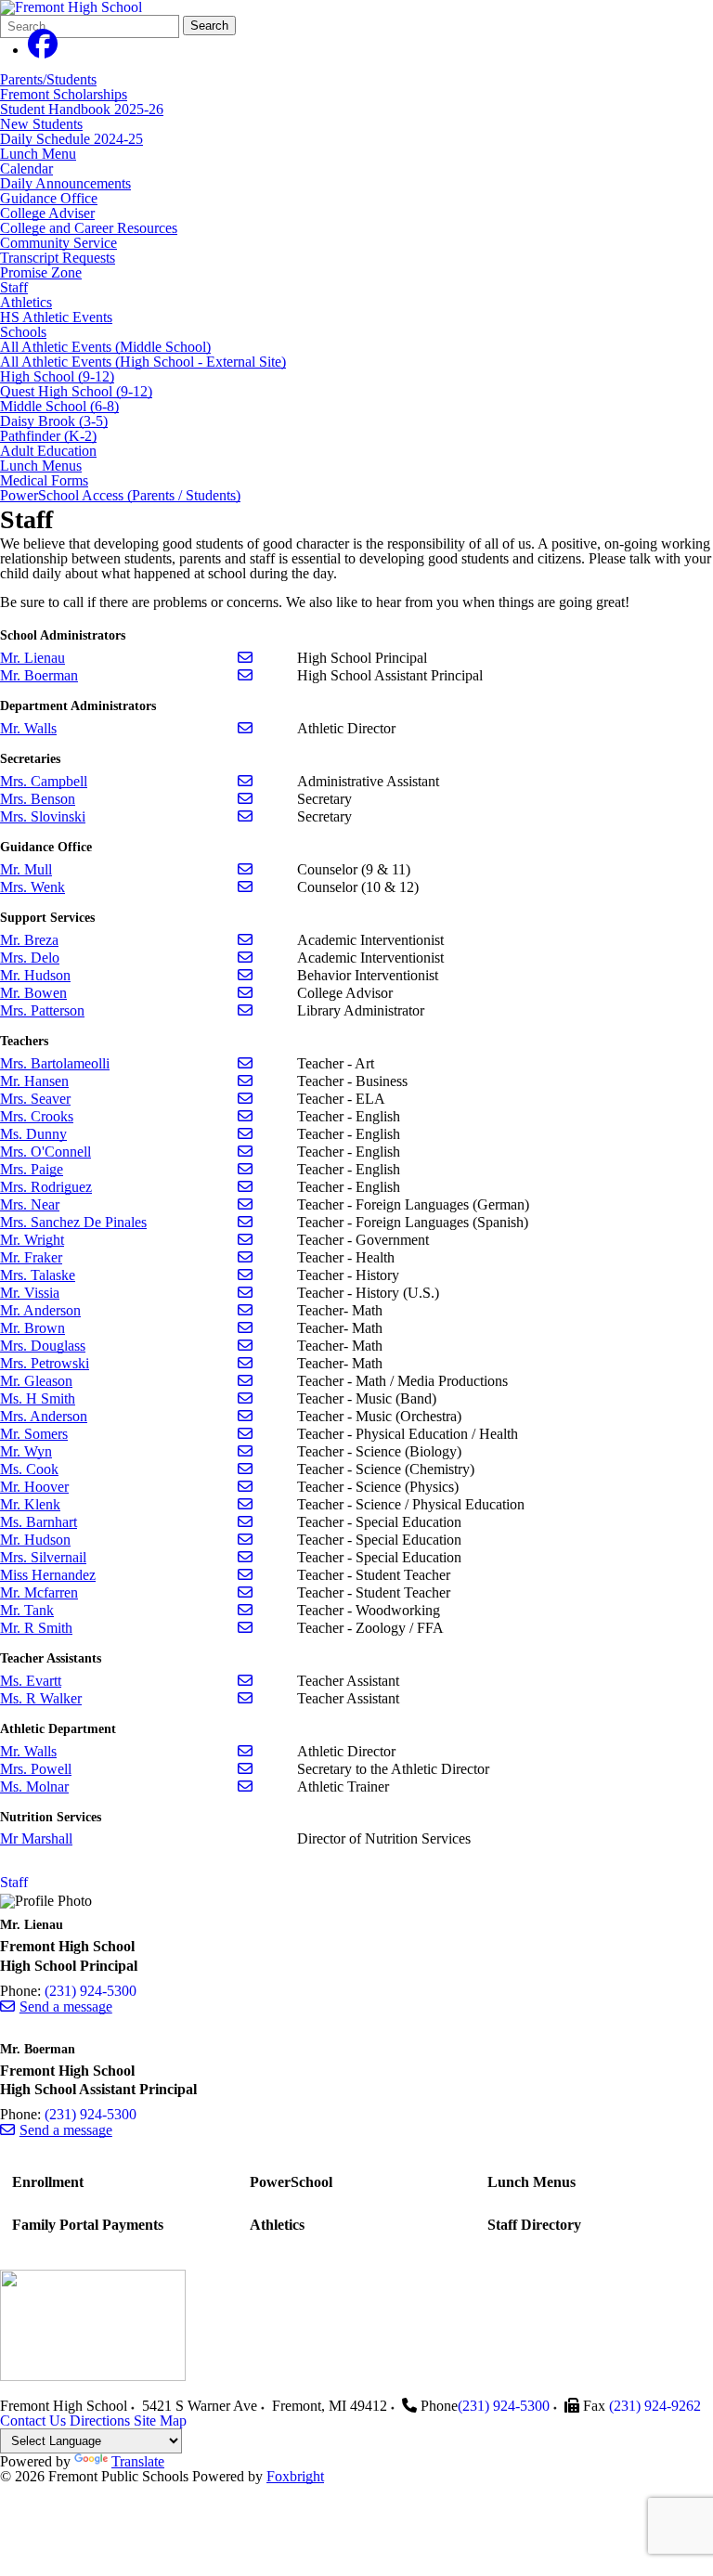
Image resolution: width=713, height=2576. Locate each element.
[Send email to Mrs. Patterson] (245, 1010)
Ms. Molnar (34, 1786)
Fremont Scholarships (64, 94)
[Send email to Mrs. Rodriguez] (245, 1187)
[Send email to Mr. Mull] (245, 869)
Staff (14, 287)
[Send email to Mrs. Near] (245, 1204)
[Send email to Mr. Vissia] (245, 1293)
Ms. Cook (29, 1469)
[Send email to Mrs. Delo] (245, 958)
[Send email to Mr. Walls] (245, 728)
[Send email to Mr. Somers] (245, 1434)
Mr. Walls (28, 728)
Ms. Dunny (33, 1134)
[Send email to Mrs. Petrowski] (245, 1363)
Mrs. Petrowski (45, 1363)
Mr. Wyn (26, 1451)
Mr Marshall (36, 1838)
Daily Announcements (65, 183)
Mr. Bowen (33, 993)
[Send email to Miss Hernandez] (245, 1575)
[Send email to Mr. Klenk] (245, 1504)
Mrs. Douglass (43, 1346)
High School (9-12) (57, 376)
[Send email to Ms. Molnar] (245, 1786)
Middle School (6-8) (59, 406)
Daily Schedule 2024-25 (71, 139)
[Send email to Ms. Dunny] (245, 1134)
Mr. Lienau (32, 658)
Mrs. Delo (30, 958)
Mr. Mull (26, 869)
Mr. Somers (34, 1434)
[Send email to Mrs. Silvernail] (245, 1557)
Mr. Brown (32, 1328)
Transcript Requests (58, 258)
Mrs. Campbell (44, 781)
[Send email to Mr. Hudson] (245, 975)
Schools (23, 332)
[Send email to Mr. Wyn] (245, 1451)
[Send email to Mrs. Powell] (245, 1769)
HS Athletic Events (56, 317)
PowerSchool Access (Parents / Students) (120, 495)
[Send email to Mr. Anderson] (245, 1310)
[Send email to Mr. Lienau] (245, 658)
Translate (138, 2461)
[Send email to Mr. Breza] (245, 940)
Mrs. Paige (32, 1169)
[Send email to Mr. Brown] (245, 1328)
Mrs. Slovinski (43, 816)
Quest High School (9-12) (76, 391)
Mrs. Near (30, 1204)
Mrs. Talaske (38, 1275)
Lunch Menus (41, 466)
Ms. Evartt (31, 1681)
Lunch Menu (38, 154)
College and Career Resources (89, 228)
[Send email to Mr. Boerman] (245, 675)
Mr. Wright (32, 1240)
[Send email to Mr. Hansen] (245, 1081)
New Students (41, 124)
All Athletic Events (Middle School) (105, 347)
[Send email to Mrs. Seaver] (245, 1099)
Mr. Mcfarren (39, 1592)
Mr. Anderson (40, 1310)
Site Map (160, 2421)
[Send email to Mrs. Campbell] (245, 781)
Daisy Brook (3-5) (54, 421)
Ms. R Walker (41, 1698)
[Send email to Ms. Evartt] (245, 1681)
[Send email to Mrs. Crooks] (245, 1116)
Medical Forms (44, 480)
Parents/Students (48, 79)
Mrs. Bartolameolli (55, 1063)
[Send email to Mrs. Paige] (245, 1169)
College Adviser (47, 213)
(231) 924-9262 (655, 2406)
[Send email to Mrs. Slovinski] (245, 816)
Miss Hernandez (48, 1575)
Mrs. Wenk (32, 887)
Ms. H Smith (38, 1398)
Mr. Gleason (36, 1381)
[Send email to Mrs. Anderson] (245, 1416)
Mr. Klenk (30, 1504)
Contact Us (33, 2421)
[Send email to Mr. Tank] (245, 1610)
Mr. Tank (27, 1610)
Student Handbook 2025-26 (82, 109)
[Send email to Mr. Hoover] (245, 1487)
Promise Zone (41, 272)
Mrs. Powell (36, 1769)
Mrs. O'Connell (45, 1152)
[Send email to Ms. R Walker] (245, 1698)
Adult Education (48, 451)
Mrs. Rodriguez (46, 1187)
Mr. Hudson (35, 975)
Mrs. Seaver (35, 1099)
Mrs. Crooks (37, 1116)
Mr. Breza (29, 940)
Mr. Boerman (39, 675)
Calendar (26, 168)
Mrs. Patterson (42, 1010)
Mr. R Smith (36, 1628)
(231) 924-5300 (91, 1991)
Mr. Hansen (34, 1081)
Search (209, 26)
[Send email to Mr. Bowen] (245, 993)
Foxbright (295, 2476)
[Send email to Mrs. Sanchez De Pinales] (245, 1222)
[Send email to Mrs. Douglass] (245, 1346)
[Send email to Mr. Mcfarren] (245, 1592)
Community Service (58, 243)
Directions (100, 2421)
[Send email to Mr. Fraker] (245, 1257)
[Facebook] (43, 50)
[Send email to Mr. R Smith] (245, 1628)
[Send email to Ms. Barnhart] (245, 1522)
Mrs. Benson (38, 799)
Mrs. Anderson (44, 1416)
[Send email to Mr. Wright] (245, 1240)
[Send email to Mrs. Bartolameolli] (245, 1063)
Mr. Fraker (31, 1257)
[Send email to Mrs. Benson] (245, 799)
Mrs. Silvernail (43, 1557)
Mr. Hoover (34, 1487)
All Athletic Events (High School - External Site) (143, 362)
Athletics (26, 302)
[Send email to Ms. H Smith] (245, 1398)
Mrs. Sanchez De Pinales (73, 1222)
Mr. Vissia (30, 1293)
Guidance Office (49, 198)
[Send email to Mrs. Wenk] (245, 887)
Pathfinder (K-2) (48, 436)
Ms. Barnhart (39, 1522)
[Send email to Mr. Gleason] (245, 1381)
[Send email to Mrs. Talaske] (245, 1275)
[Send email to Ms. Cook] (245, 1469)
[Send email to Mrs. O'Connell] (245, 1152)
